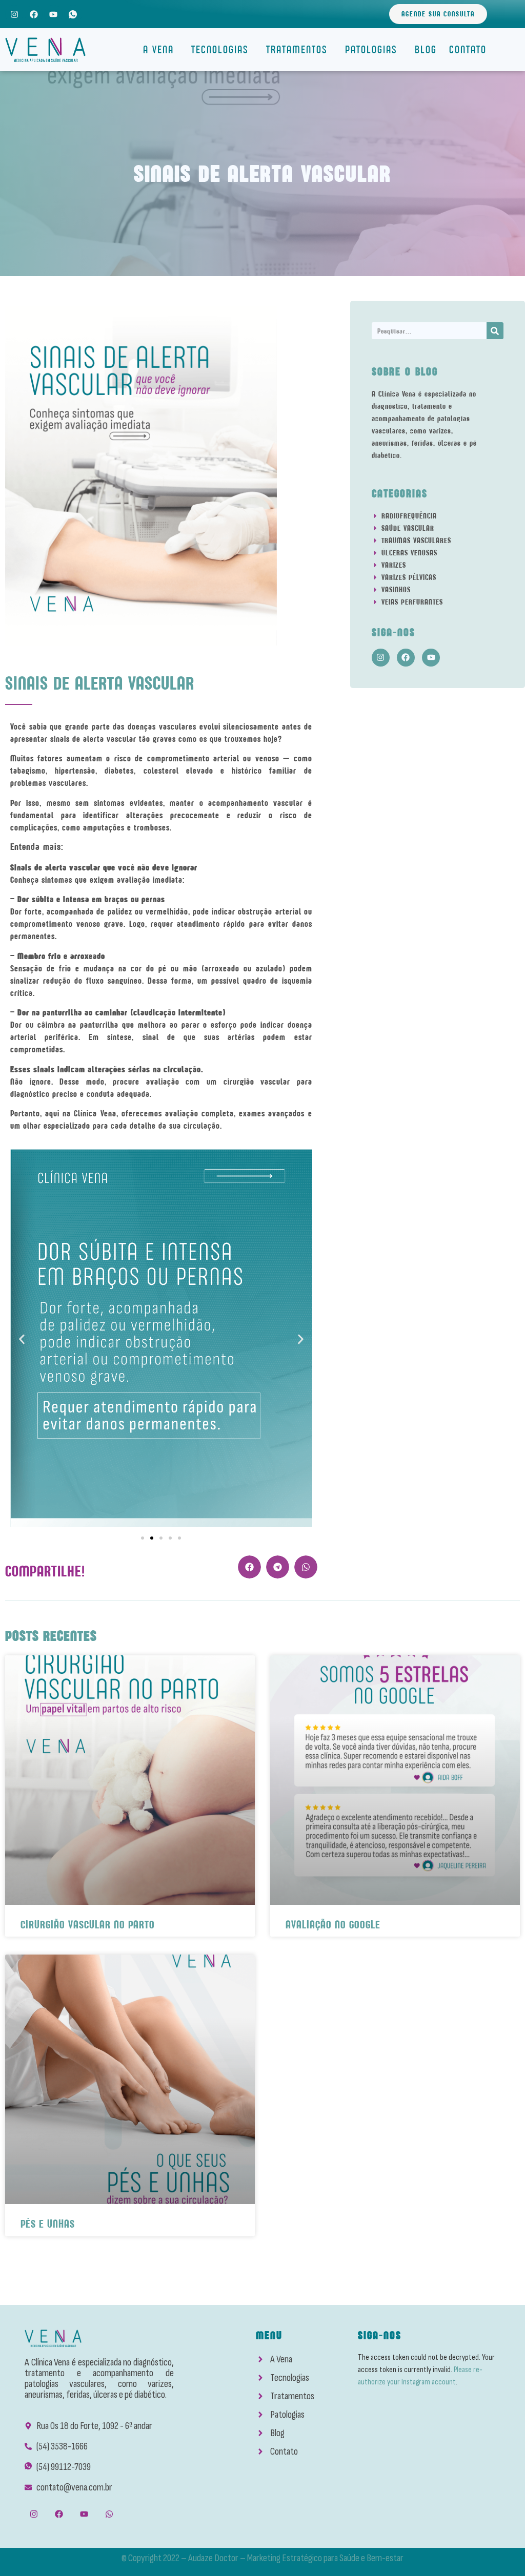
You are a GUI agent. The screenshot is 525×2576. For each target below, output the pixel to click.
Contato (468, 49)
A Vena (158, 49)
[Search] (495, 331)
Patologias (371, 49)
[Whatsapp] (109, 2514)
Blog (426, 49)
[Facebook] (34, 14)
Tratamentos (297, 49)
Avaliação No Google (333, 1925)
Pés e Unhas (48, 2224)
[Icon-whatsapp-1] (73, 14)
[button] (22, 1339)
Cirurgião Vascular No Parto (88, 1925)
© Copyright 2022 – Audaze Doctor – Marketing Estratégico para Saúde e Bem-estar (262, 2558)
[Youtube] (53, 14)
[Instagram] (14, 14)
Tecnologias (220, 49)
